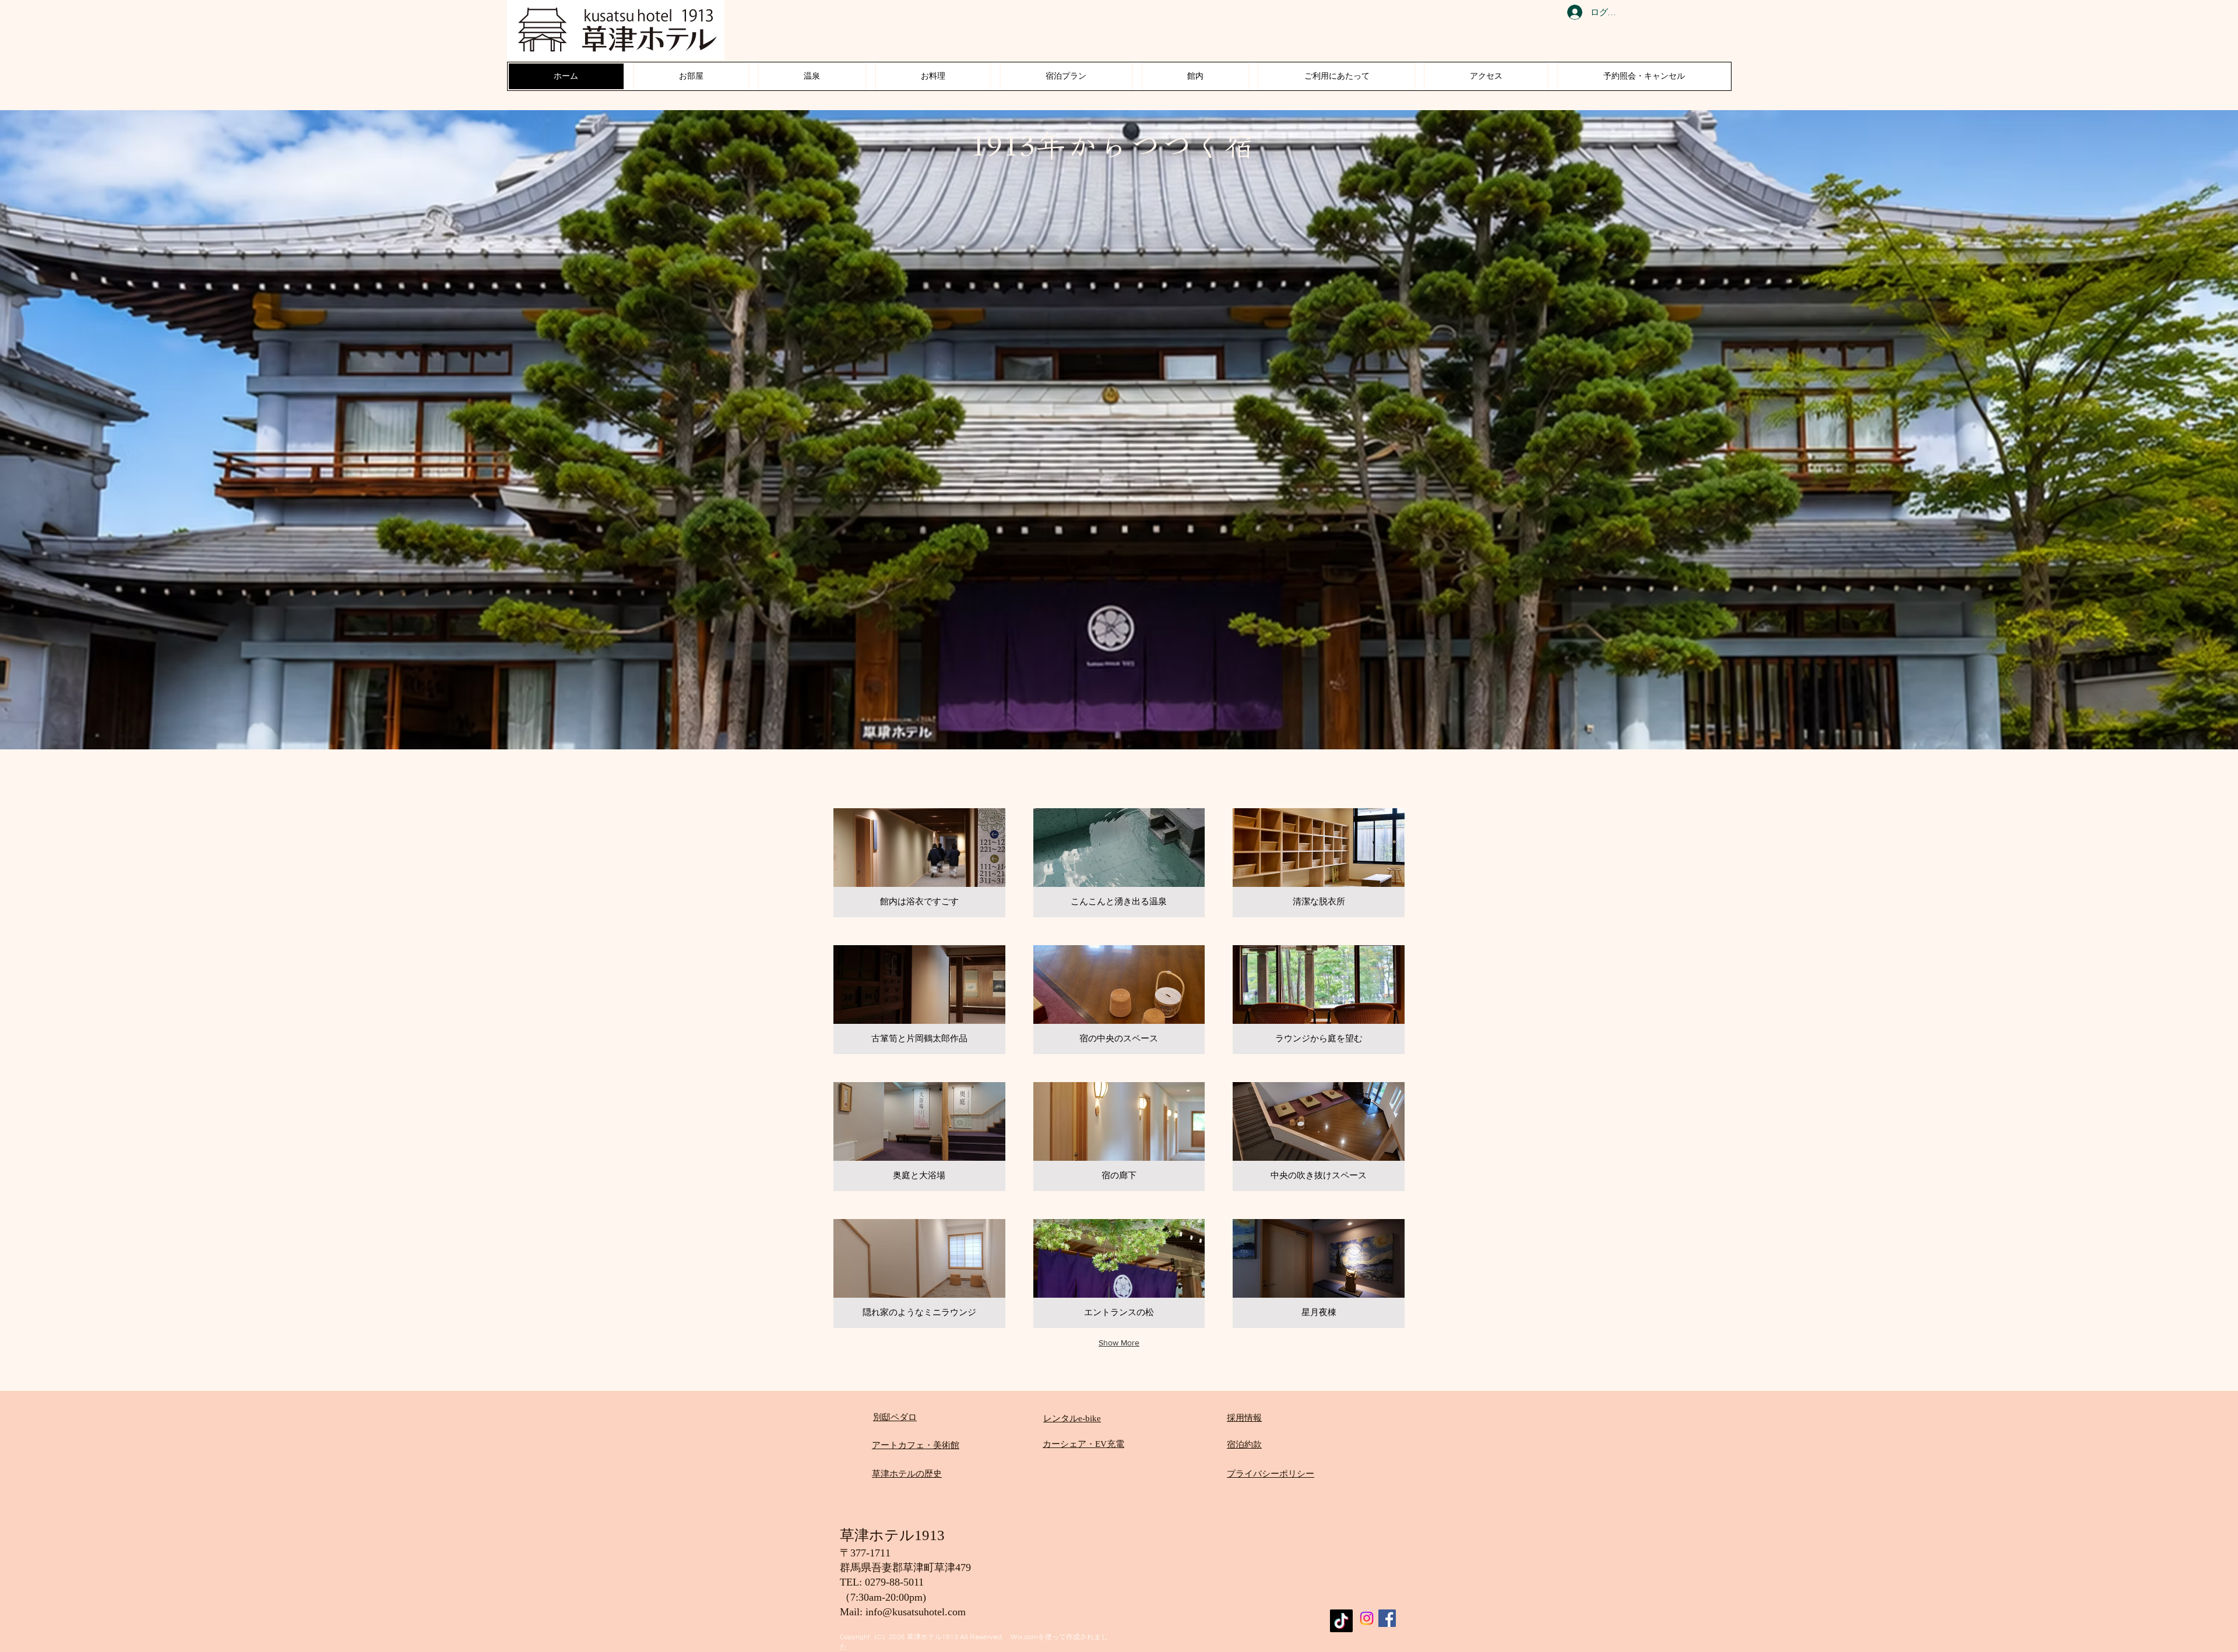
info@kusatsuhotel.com (916, 1612)
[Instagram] (1367, 1618)
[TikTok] (1341, 1621)
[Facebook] (1387, 1618)
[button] (919, 863)
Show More (1119, 1343)
